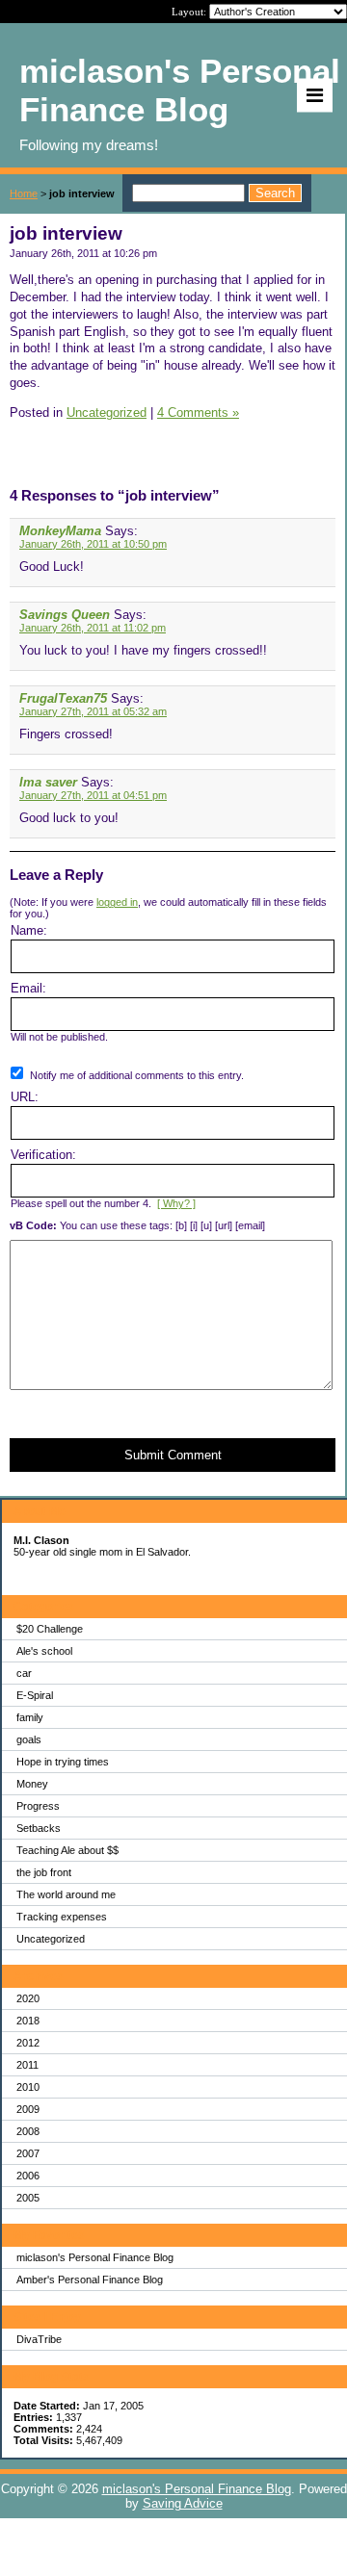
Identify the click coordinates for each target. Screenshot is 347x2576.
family (30, 1717)
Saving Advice (183, 2503)
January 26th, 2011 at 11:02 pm (93, 628)
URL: (25, 1097)
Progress (38, 1806)
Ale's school (44, 1651)
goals (29, 1739)
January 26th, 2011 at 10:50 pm (93, 544)
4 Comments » (198, 412)
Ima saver (48, 782)
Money (32, 1784)
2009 (28, 2109)
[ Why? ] (176, 1203)
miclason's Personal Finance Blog (95, 2257)
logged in (117, 902)
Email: (28, 988)
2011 (27, 2065)
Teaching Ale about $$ (67, 1850)
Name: (29, 930)
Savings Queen (65, 615)
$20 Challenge (50, 1629)
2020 (28, 1998)
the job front (44, 1872)
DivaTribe (39, 2339)
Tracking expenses (62, 1917)
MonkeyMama (60, 531)
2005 (28, 2198)
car (24, 1673)
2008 (28, 2131)
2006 (28, 2176)
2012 (28, 2043)
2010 (28, 2087)
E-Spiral (35, 1695)
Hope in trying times (63, 1762)
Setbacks (39, 1828)
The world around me (66, 1894)
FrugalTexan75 (63, 698)
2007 (28, 2153)
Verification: (43, 1155)
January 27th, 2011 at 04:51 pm (93, 795)
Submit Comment (173, 1455)
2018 (28, 2021)
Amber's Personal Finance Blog (90, 2280)
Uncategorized (51, 1939)
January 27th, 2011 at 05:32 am (93, 711)
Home (24, 193)
